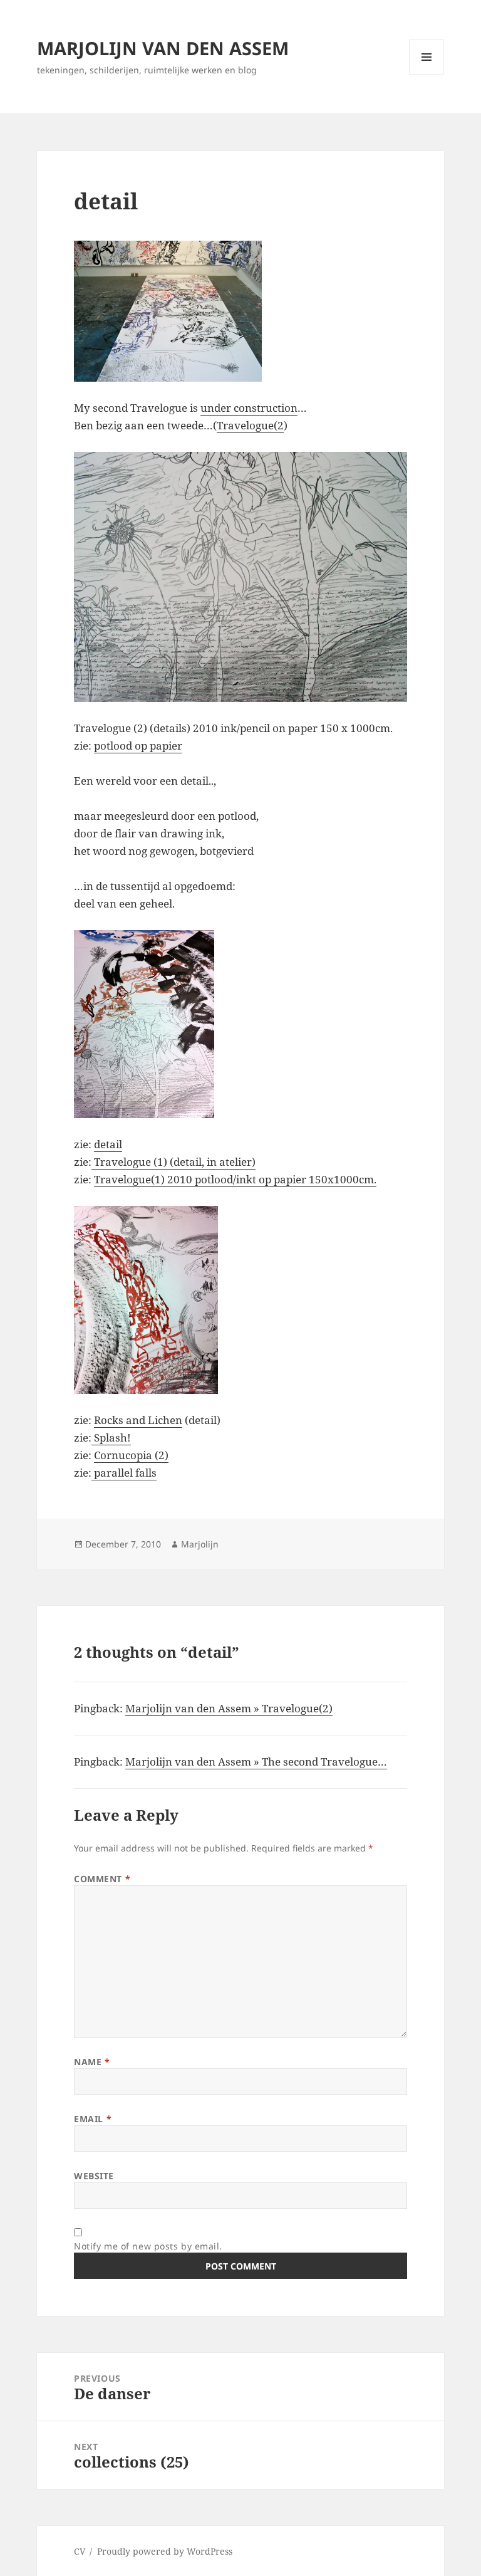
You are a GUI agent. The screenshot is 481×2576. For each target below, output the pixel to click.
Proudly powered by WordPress (165, 2551)
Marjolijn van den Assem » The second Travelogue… (256, 1762)
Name (92, 2062)
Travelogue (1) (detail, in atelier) (173, 1162)
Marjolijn (200, 1544)
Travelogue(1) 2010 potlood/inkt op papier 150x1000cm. (235, 1179)
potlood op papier (138, 746)
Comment (102, 1879)
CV (80, 2551)
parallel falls (124, 1473)
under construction (249, 408)
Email (93, 2119)
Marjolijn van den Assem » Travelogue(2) (229, 1708)
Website (94, 2176)
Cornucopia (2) (131, 1455)
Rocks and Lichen (138, 1420)
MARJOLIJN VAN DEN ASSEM (163, 48)
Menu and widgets (427, 74)
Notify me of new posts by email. (148, 2246)
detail (108, 1144)
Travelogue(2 (250, 425)
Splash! (111, 1437)
